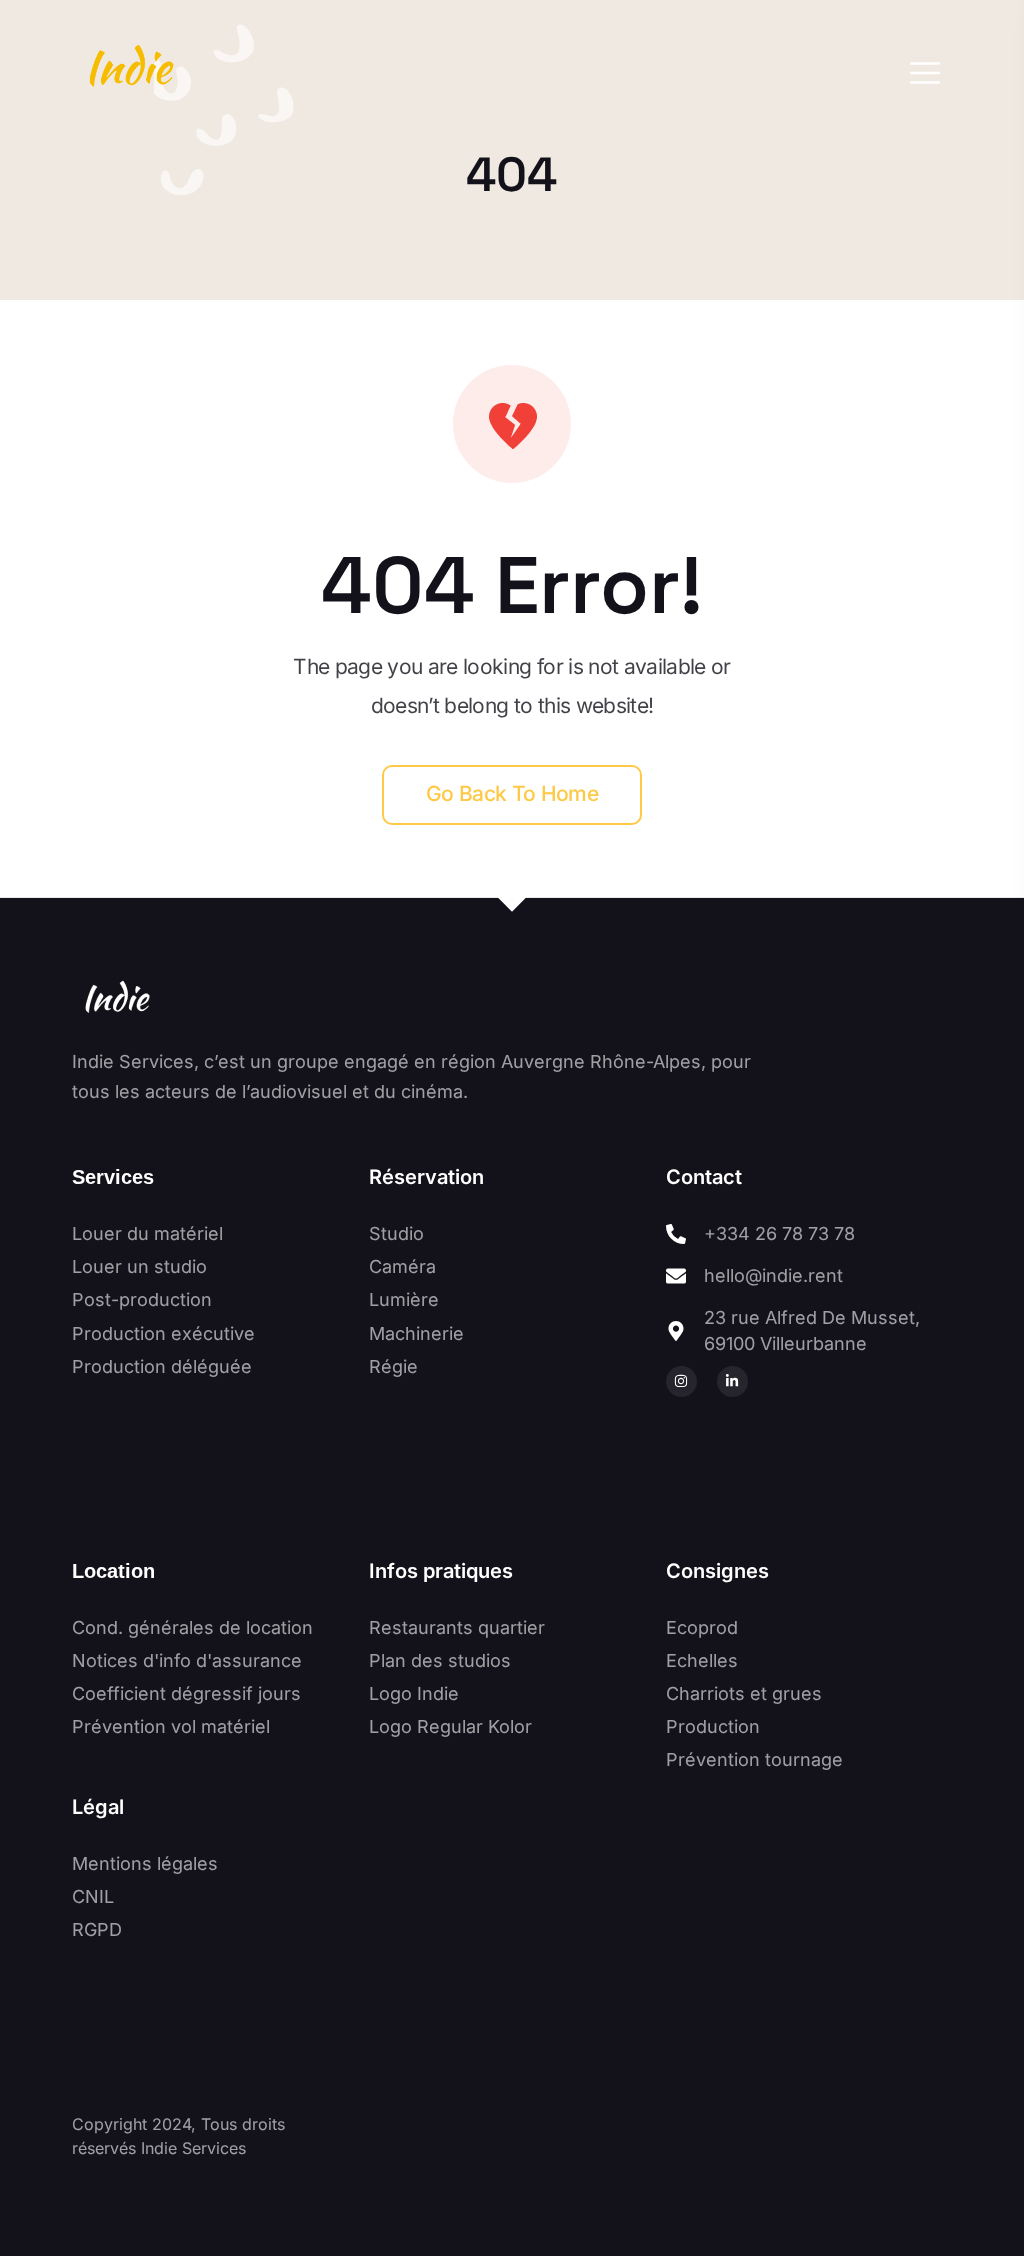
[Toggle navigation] (925, 73)
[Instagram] (681, 1381)
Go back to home (512, 793)
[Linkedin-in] (732, 1381)
